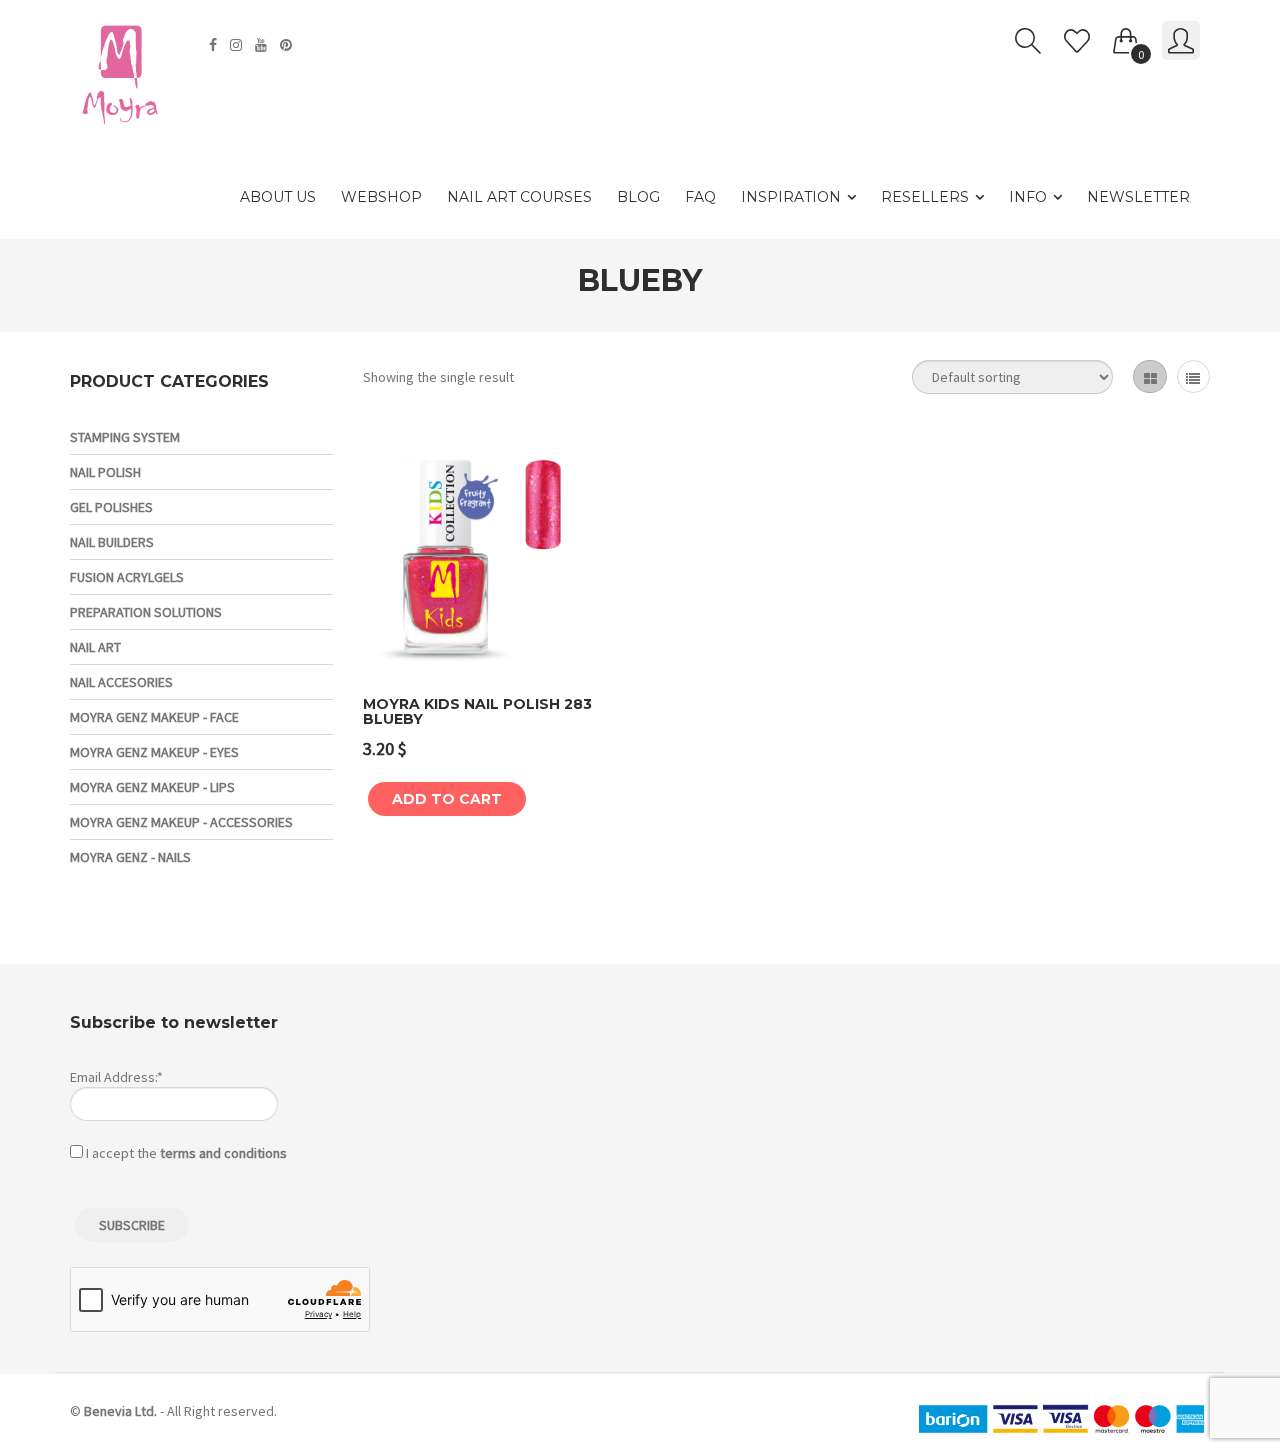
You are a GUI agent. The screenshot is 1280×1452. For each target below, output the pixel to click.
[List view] (1193, 376)
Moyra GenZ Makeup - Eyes (154, 752)
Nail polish (105, 472)
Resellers (925, 197)
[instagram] (238, 45)
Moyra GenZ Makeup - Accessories (181, 822)
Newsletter (1138, 197)
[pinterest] (288, 45)
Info (1028, 197)
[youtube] (263, 45)
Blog (638, 197)
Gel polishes (111, 507)
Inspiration (791, 197)
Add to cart (447, 799)
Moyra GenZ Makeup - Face (154, 717)
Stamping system (125, 437)
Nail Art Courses (519, 197)
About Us (278, 197)
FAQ (700, 197)
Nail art (95, 647)
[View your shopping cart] (1126, 37)
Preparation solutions (146, 612)
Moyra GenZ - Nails (130, 857)
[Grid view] (1149, 376)
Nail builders (112, 542)
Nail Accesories (121, 682)
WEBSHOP (381, 197)
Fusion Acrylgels (127, 577)
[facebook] (215, 45)
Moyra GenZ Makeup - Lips (152, 787)
